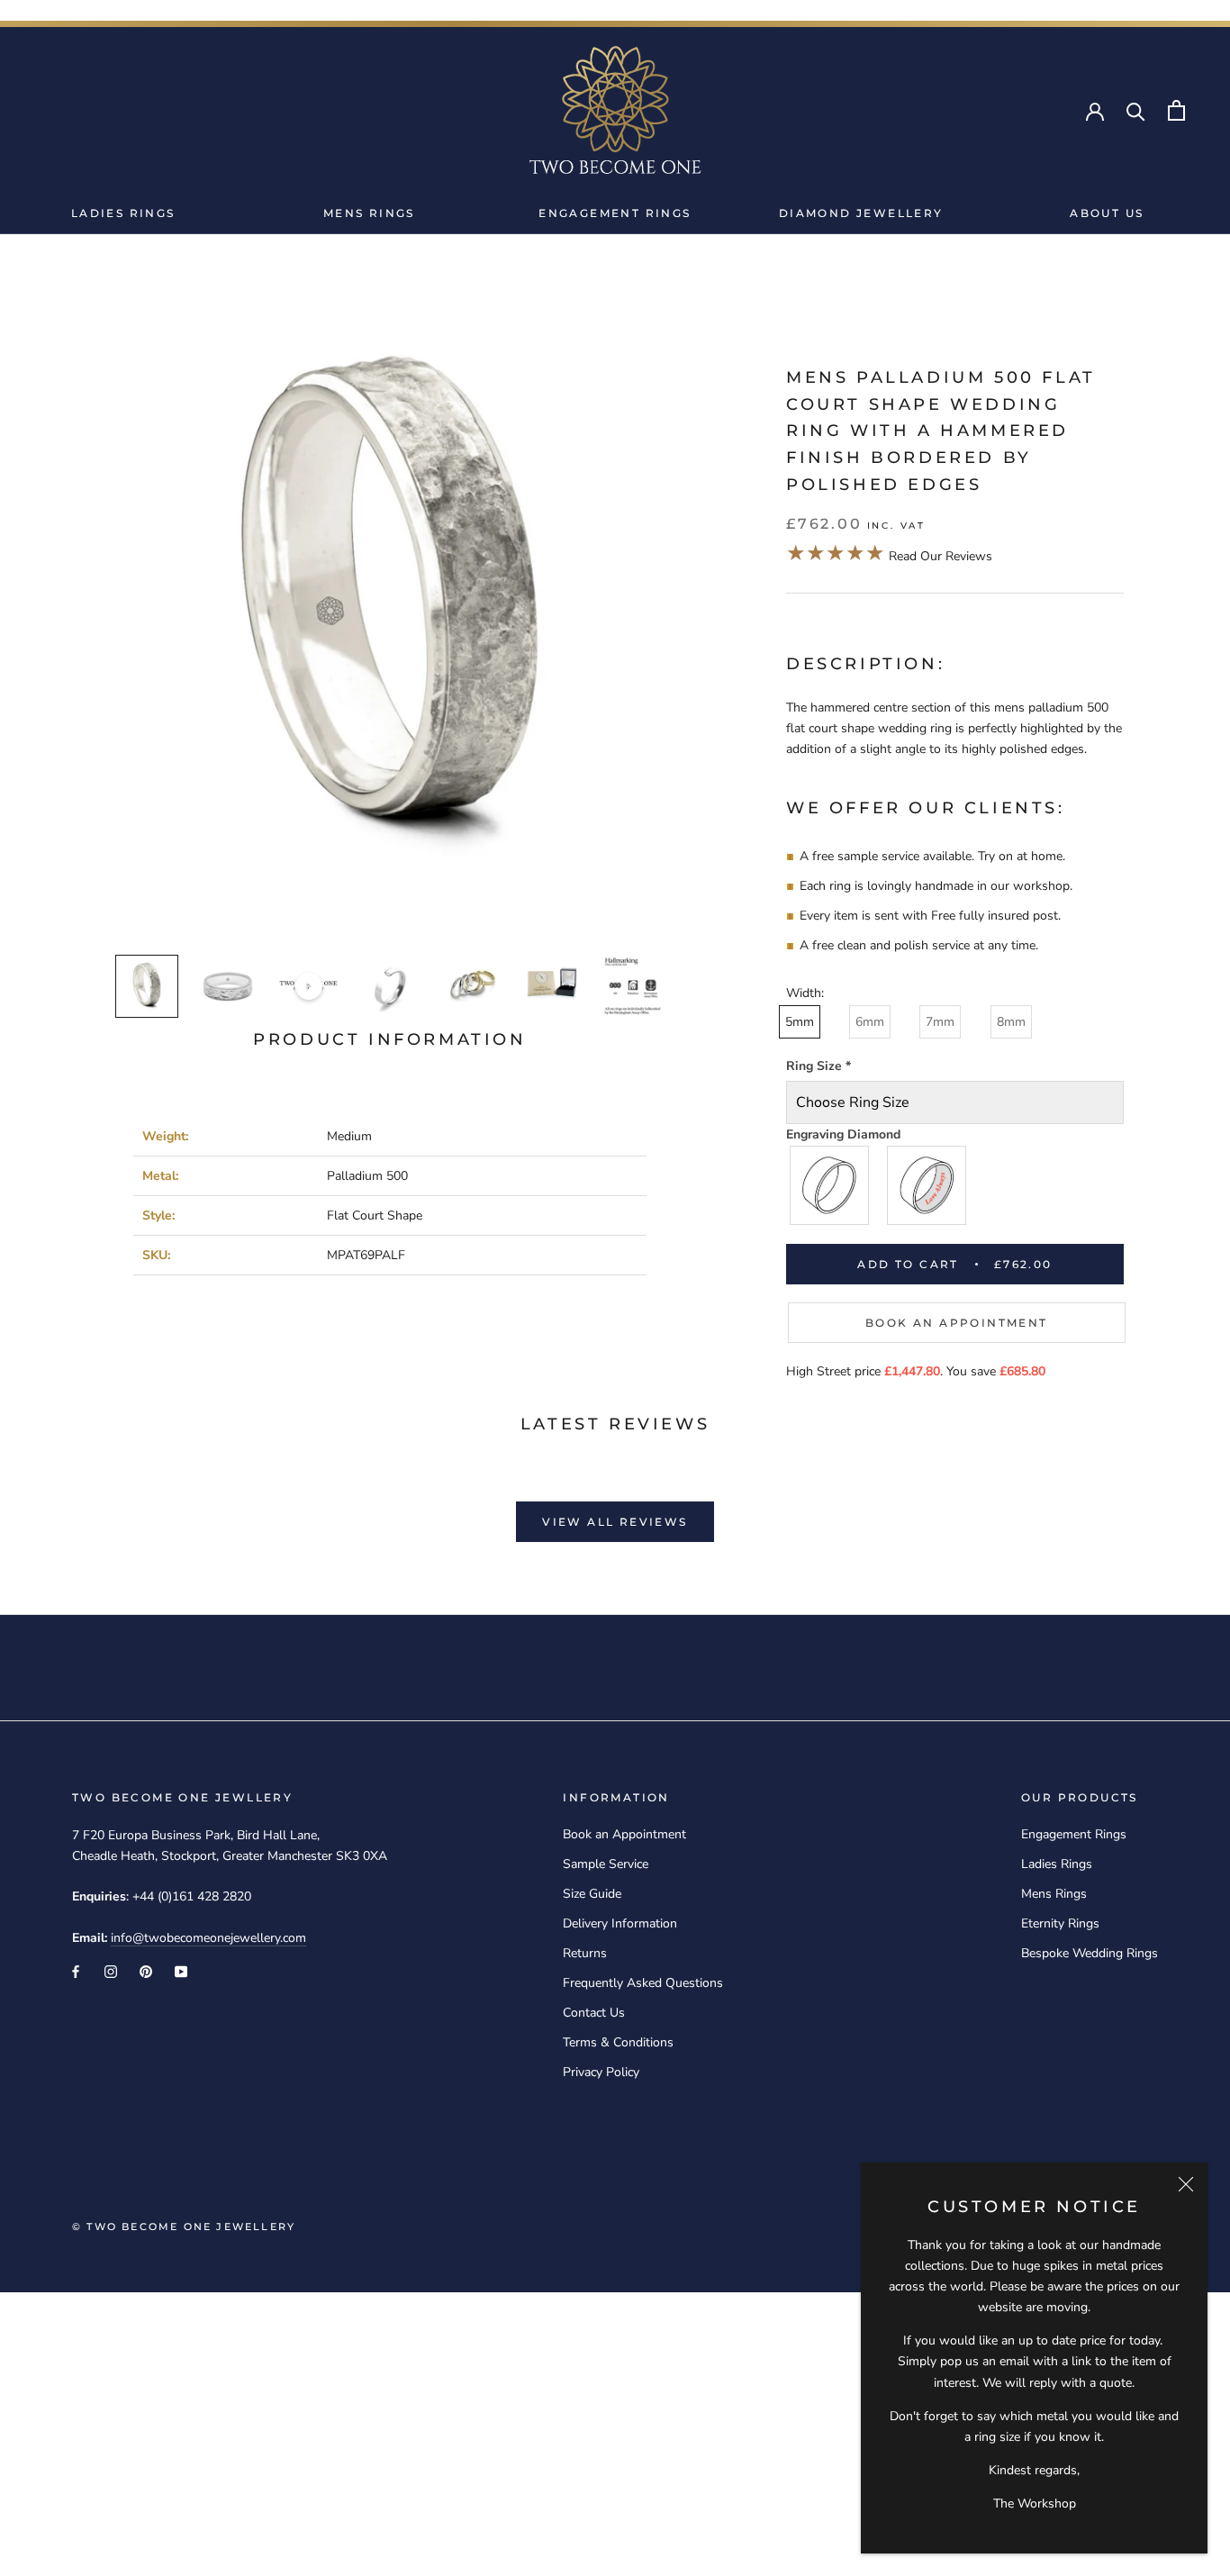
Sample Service (606, 1864)
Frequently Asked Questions (643, 1983)
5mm (800, 1022)
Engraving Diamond (843, 1134)
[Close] (1186, 2184)
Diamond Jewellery (861, 213)
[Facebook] (76, 1971)
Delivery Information (620, 1923)
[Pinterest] (146, 1971)
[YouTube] (181, 1971)
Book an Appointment (957, 1323)
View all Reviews (615, 1522)
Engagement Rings (615, 213)
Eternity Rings (1060, 1923)
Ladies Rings (123, 213)
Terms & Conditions (618, 2042)
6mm (870, 1022)
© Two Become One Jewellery (184, 2227)
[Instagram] (111, 1971)
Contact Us (594, 2013)
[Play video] (309, 986)
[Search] (1136, 110)
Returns (585, 1953)
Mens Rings (369, 213)
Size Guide (592, 1894)
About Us (1107, 213)
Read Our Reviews (889, 556)
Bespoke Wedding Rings (1090, 1953)
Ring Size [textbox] (818, 1066)
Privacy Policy (601, 2072)
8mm (1011, 1022)
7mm (940, 1022)
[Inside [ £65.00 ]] (927, 1185)
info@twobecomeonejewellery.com (208, 1938)
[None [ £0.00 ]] (830, 1185)
